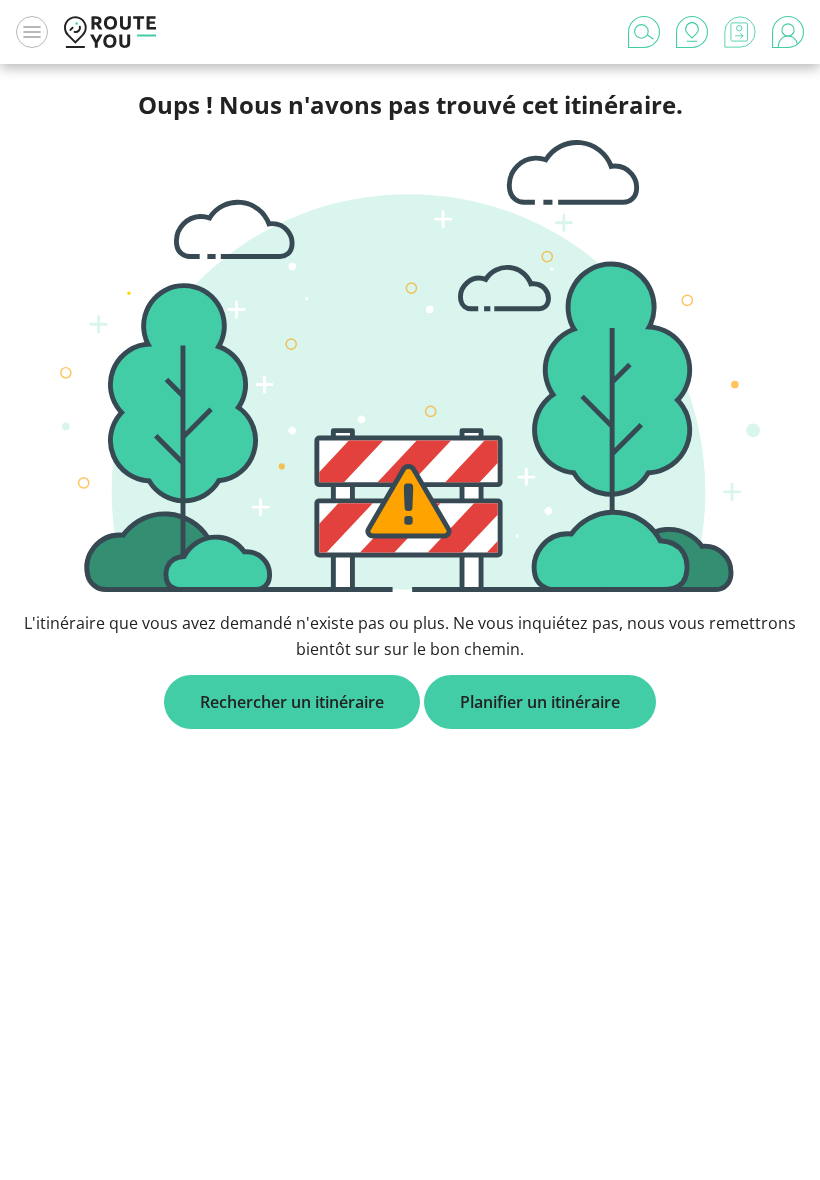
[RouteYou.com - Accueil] (110, 32)
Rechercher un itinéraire (292, 702)
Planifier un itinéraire (540, 702)
